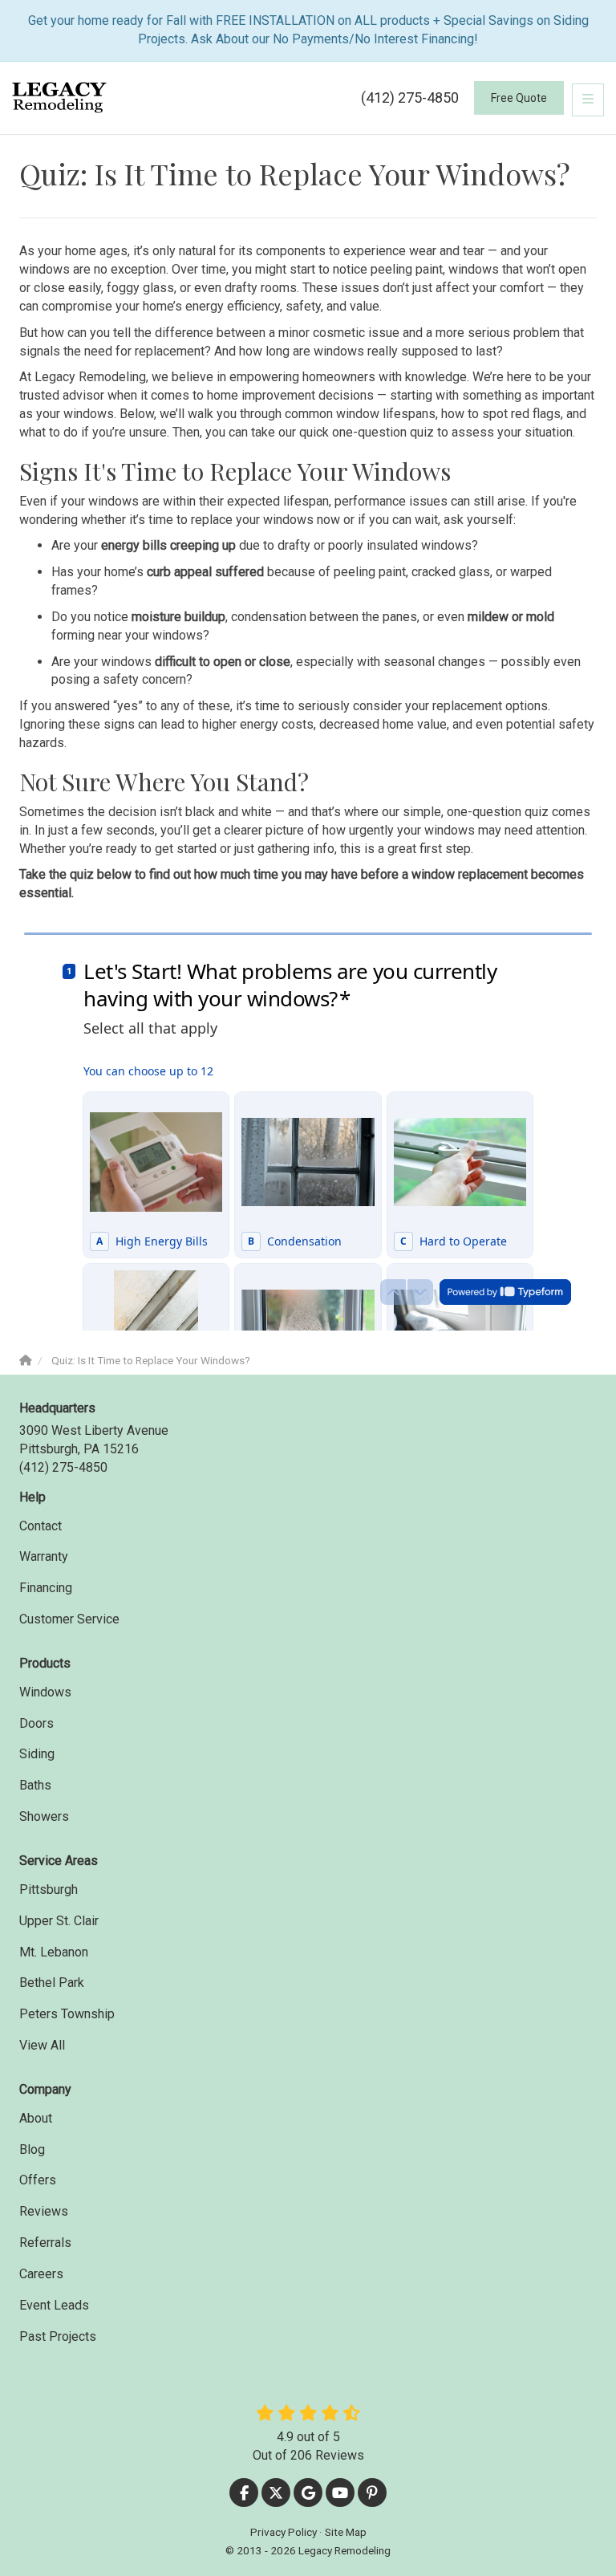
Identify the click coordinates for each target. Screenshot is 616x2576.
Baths (35, 1785)
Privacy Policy (284, 2532)
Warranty (44, 1556)
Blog (32, 2149)
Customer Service (69, 1619)
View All (42, 2045)
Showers (44, 1816)
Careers (41, 2274)
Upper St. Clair (59, 1921)
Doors (36, 1723)
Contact (41, 1526)
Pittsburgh (49, 1889)
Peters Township (67, 2014)
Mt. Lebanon (54, 1952)
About (36, 2118)
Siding (37, 1754)
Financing (46, 1588)
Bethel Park (52, 1983)
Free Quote (519, 98)
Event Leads (54, 2305)
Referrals (45, 2243)
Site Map (346, 2532)
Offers (38, 2180)
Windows (45, 1692)
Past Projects (58, 2336)
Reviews (44, 2211)
